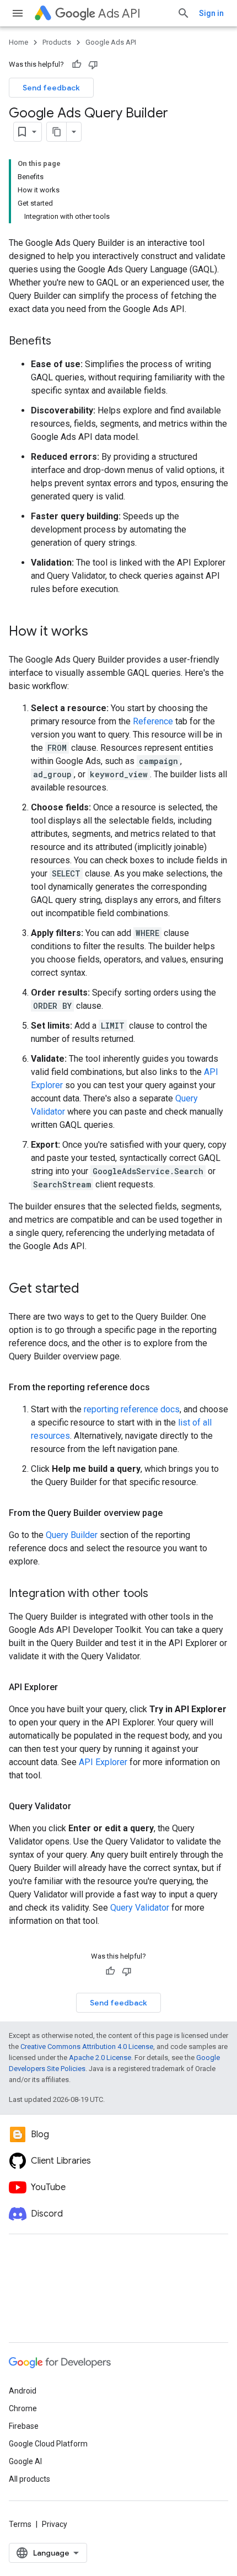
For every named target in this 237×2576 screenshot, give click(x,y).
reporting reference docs (132, 1409)
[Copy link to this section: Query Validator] (82, 1806)
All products (29, 2479)
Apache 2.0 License (100, 2058)
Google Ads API (111, 42)
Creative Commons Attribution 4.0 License (87, 2047)
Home (18, 42)
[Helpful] (77, 64)
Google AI (25, 2461)
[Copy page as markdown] (57, 132)
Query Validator (140, 1908)
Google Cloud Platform (48, 2444)
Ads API (119, 14)
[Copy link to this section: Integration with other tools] (159, 1594)
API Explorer (103, 1762)
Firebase (24, 2426)
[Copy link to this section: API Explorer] (69, 1687)
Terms (20, 2524)
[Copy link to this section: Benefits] (62, 342)
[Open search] (184, 13)
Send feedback (51, 88)
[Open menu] (18, 13)
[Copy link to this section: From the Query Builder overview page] (174, 1513)
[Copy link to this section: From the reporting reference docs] (161, 1388)
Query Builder (72, 1535)
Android (23, 2391)
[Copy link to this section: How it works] (99, 632)
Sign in (211, 13)
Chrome (23, 2408)
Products (57, 42)
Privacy (55, 2524)
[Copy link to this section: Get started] (90, 1289)
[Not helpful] (93, 64)
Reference (153, 721)
